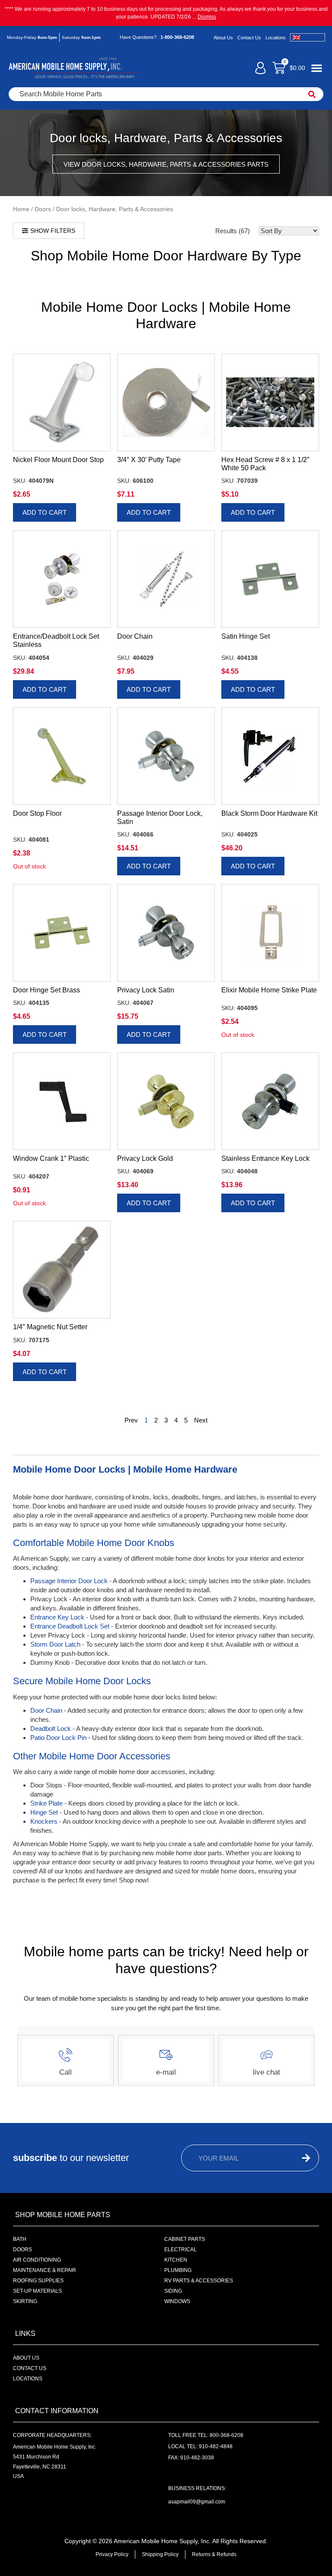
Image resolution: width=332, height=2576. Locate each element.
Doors (43, 209)
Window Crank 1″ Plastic (51, 1158)
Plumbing (178, 2270)
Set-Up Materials (37, 2291)
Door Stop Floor (37, 813)
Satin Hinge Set (246, 636)
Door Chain (135, 636)
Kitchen (176, 2260)
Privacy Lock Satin (146, 990)
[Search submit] (312, 94)
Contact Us (249, 38)
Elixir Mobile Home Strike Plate (269, 990)
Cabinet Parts (185, 2239)
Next (201, 1420)
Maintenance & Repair (45, 2270)
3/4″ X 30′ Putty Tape (149, 460)
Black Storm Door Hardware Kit (269, 813)
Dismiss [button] (207, 17)
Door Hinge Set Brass (46, 990)
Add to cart (45, 512)
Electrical (180, 2250)
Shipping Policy (160, 2554)
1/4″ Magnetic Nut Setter (50, 1327)
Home (21, 209)
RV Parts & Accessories (199, 2281)
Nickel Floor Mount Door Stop (58, 460)
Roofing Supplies (38, 2281)
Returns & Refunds (214, 2554)
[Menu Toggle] (317, 68)
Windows (177, 2301)
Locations (276, 38)
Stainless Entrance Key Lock (265, 1158)
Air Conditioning (37, 2260)
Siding (173, 2291)
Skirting (25, 2301)
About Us (223, 38)
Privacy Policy (112, 2554)
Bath (20, 2239)
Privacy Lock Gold (145, 1158)
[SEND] (300, 2158)
